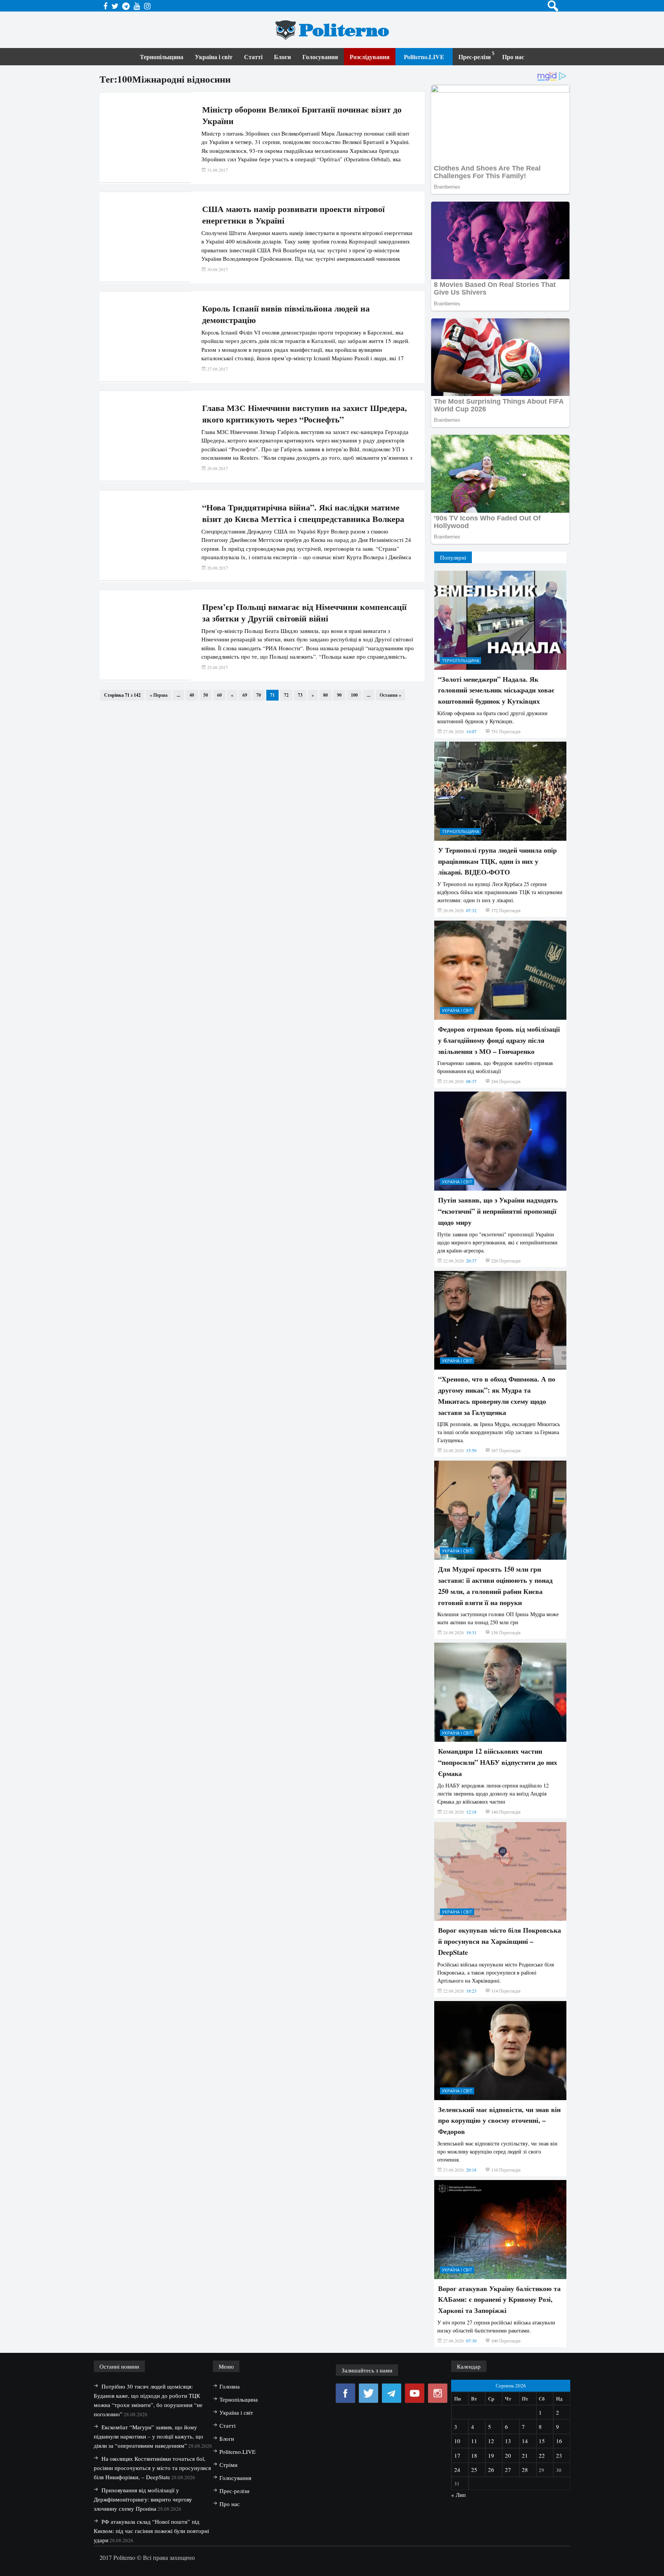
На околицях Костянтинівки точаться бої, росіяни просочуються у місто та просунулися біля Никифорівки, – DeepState (152, 2468)
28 (525, 2470)
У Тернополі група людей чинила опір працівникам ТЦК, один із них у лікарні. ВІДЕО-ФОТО (497, 861)
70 (259, 695)
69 (245, 695)
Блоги (282, 57)
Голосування (320, 57)
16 (559, 2441)
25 (474, 2470)
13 (508, 2441)
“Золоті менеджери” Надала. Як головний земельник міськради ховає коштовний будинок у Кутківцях (496, 690)
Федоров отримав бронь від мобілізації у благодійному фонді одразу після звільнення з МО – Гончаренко (499, 1040)
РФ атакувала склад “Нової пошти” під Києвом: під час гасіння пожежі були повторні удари (151, 2531)
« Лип (458, 2495)
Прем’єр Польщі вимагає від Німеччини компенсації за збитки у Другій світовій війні (304, 613)
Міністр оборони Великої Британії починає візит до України (302, 115)
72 (286, 695)
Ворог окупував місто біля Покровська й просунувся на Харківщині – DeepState (500, 1941)
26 (491, 2470)
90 (339, 695)
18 (474, 2455)
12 (491, 2441)
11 (474, 2441)
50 (206, 695)
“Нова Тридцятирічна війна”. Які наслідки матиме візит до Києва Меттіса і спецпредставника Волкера (303, 513)
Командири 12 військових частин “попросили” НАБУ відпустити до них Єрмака (498, 1762)
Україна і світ (214, 57)
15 (542, 2441)
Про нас (513, 57)
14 (525, 2441)
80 (325, 695)
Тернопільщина (162, 57)
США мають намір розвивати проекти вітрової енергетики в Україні (293, 215)
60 (219, 695)
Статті (253, 57)
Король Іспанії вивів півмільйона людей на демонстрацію (286, 314)
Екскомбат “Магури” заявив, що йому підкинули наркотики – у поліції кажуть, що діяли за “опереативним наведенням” (149, 2436)
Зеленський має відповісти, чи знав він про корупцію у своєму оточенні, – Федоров (499, 2120)
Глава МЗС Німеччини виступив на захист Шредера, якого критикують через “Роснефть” (305, 414)
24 (457, 2470)
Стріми (228, 2465)
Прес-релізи (475, 57)
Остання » (390, 695)
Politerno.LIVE (424, 57)
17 (457, 2455)
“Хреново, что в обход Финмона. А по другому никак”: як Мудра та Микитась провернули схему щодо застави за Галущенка (497, 1395)
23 (559, 2455)
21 (525, 2455)
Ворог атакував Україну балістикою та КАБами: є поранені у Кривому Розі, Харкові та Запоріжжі (499, 2299)
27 (508, 2470)
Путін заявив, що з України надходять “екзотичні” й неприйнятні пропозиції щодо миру (498, 1211)
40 (192, 695)
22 (542, 2455)
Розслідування (370, 57)
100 (354, 695)
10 (457, 2441)
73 (300, 695)
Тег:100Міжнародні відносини (165, 79)
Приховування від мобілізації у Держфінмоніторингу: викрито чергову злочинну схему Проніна (143, 2499)
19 (491, 2455)
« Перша (159, 695)
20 (508, 2455)
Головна (230, 2386)
